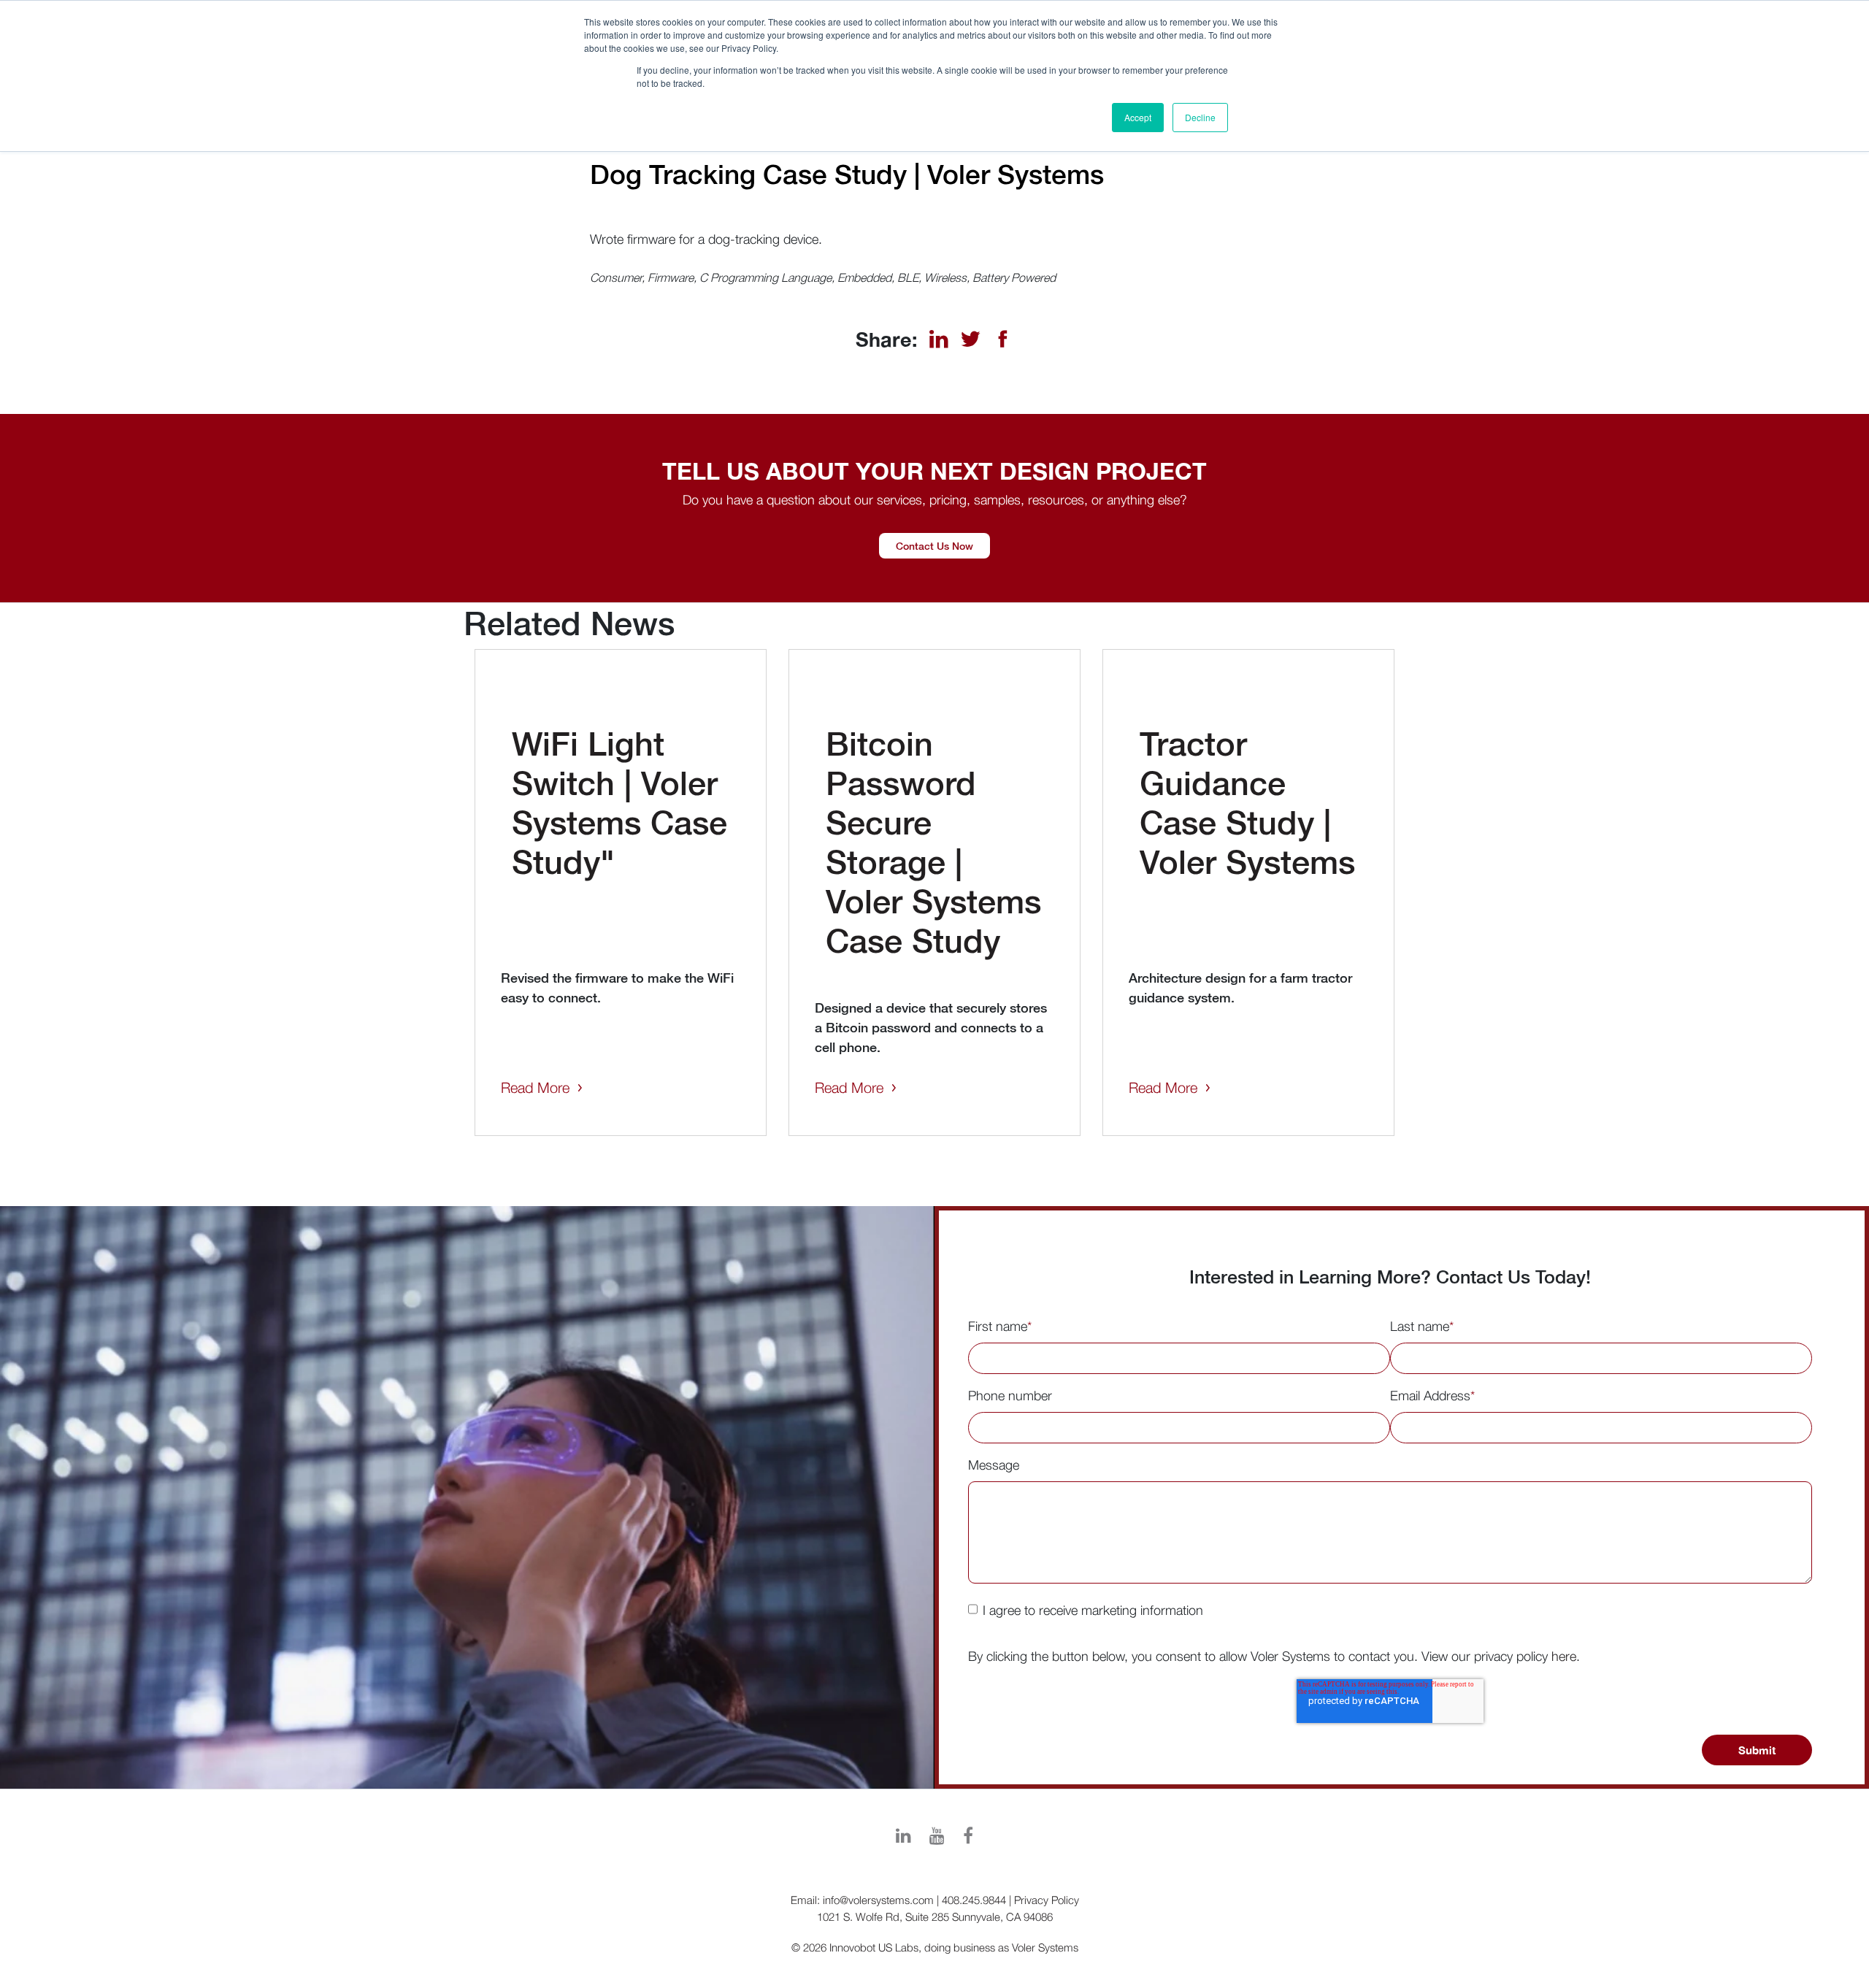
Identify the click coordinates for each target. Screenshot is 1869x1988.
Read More (535, 1087)
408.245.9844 (974, 1900)
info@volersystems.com (878, 1900)
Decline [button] (1200, 117)
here (1564, 1656)
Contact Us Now (934, 546)
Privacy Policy (1047, 1900)
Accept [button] (1138, 117)
